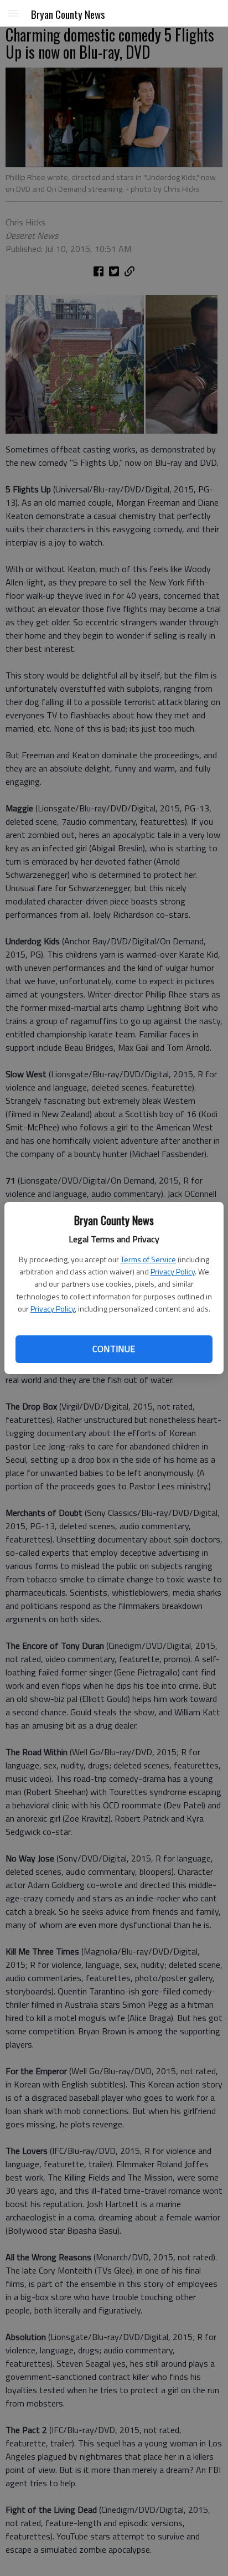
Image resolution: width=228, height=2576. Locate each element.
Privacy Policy (173, 1271)
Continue (114, 1349)
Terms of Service (148, 1259)
